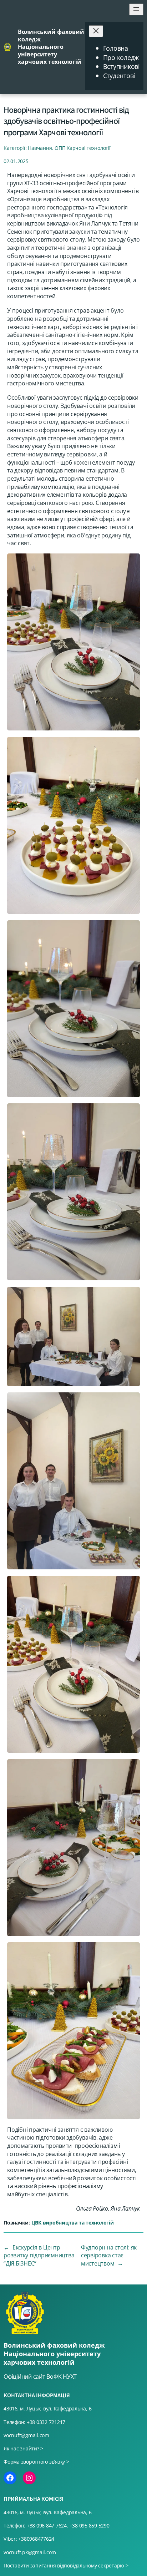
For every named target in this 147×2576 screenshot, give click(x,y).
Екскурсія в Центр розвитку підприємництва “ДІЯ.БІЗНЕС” (39, 2255)
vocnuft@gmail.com (26, 2435)
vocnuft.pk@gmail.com (30, 2552)
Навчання (40, 148)
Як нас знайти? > (23, 2448)
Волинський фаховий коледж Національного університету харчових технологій (51, 47)
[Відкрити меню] (136, 9)
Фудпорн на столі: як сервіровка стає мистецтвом (109, 2255)
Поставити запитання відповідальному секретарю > (66, 2565)
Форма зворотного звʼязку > (36, 2462)
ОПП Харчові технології (83, 148)
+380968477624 (36, 2539)
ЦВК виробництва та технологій (73, 2223)
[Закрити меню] (96, 31)
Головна (116, 48)
